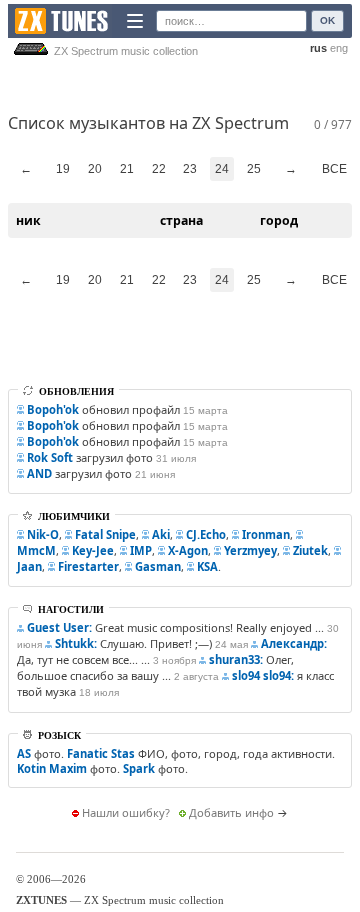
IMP (141, 550)
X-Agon (188, 550)
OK (327, 20)
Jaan (29, 566)
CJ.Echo (206, 534)
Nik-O (43, 534)
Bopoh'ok (53, 409)
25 (254, 169)
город (279, 220)
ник (28, 220)
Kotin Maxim (52, 768)
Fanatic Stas (101, 753)
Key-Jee (93, 550)
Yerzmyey (250, 550)
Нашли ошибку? (126, 812)
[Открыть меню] (135, 21)
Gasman (158, 566)
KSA (207, 566)
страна (181, 220)
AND (39, 473)
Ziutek (310, 550)
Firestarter (88, 566)
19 (63, 169)
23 (190, 169)
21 (127, 169)
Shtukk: (76, 643)
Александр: (294, 643)
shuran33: (236, 659)
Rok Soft (50, 457)
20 (95, 169)
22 (159, 169)
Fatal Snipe (105, 534)
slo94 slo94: (263, 675)
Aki (161, 534)
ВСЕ (334, 169)
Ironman (266, 534)
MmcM (36, 550)
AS (24, 753)
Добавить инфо (231, 812)
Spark (139, 768)
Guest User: (59, 627)
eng (339, 48)
